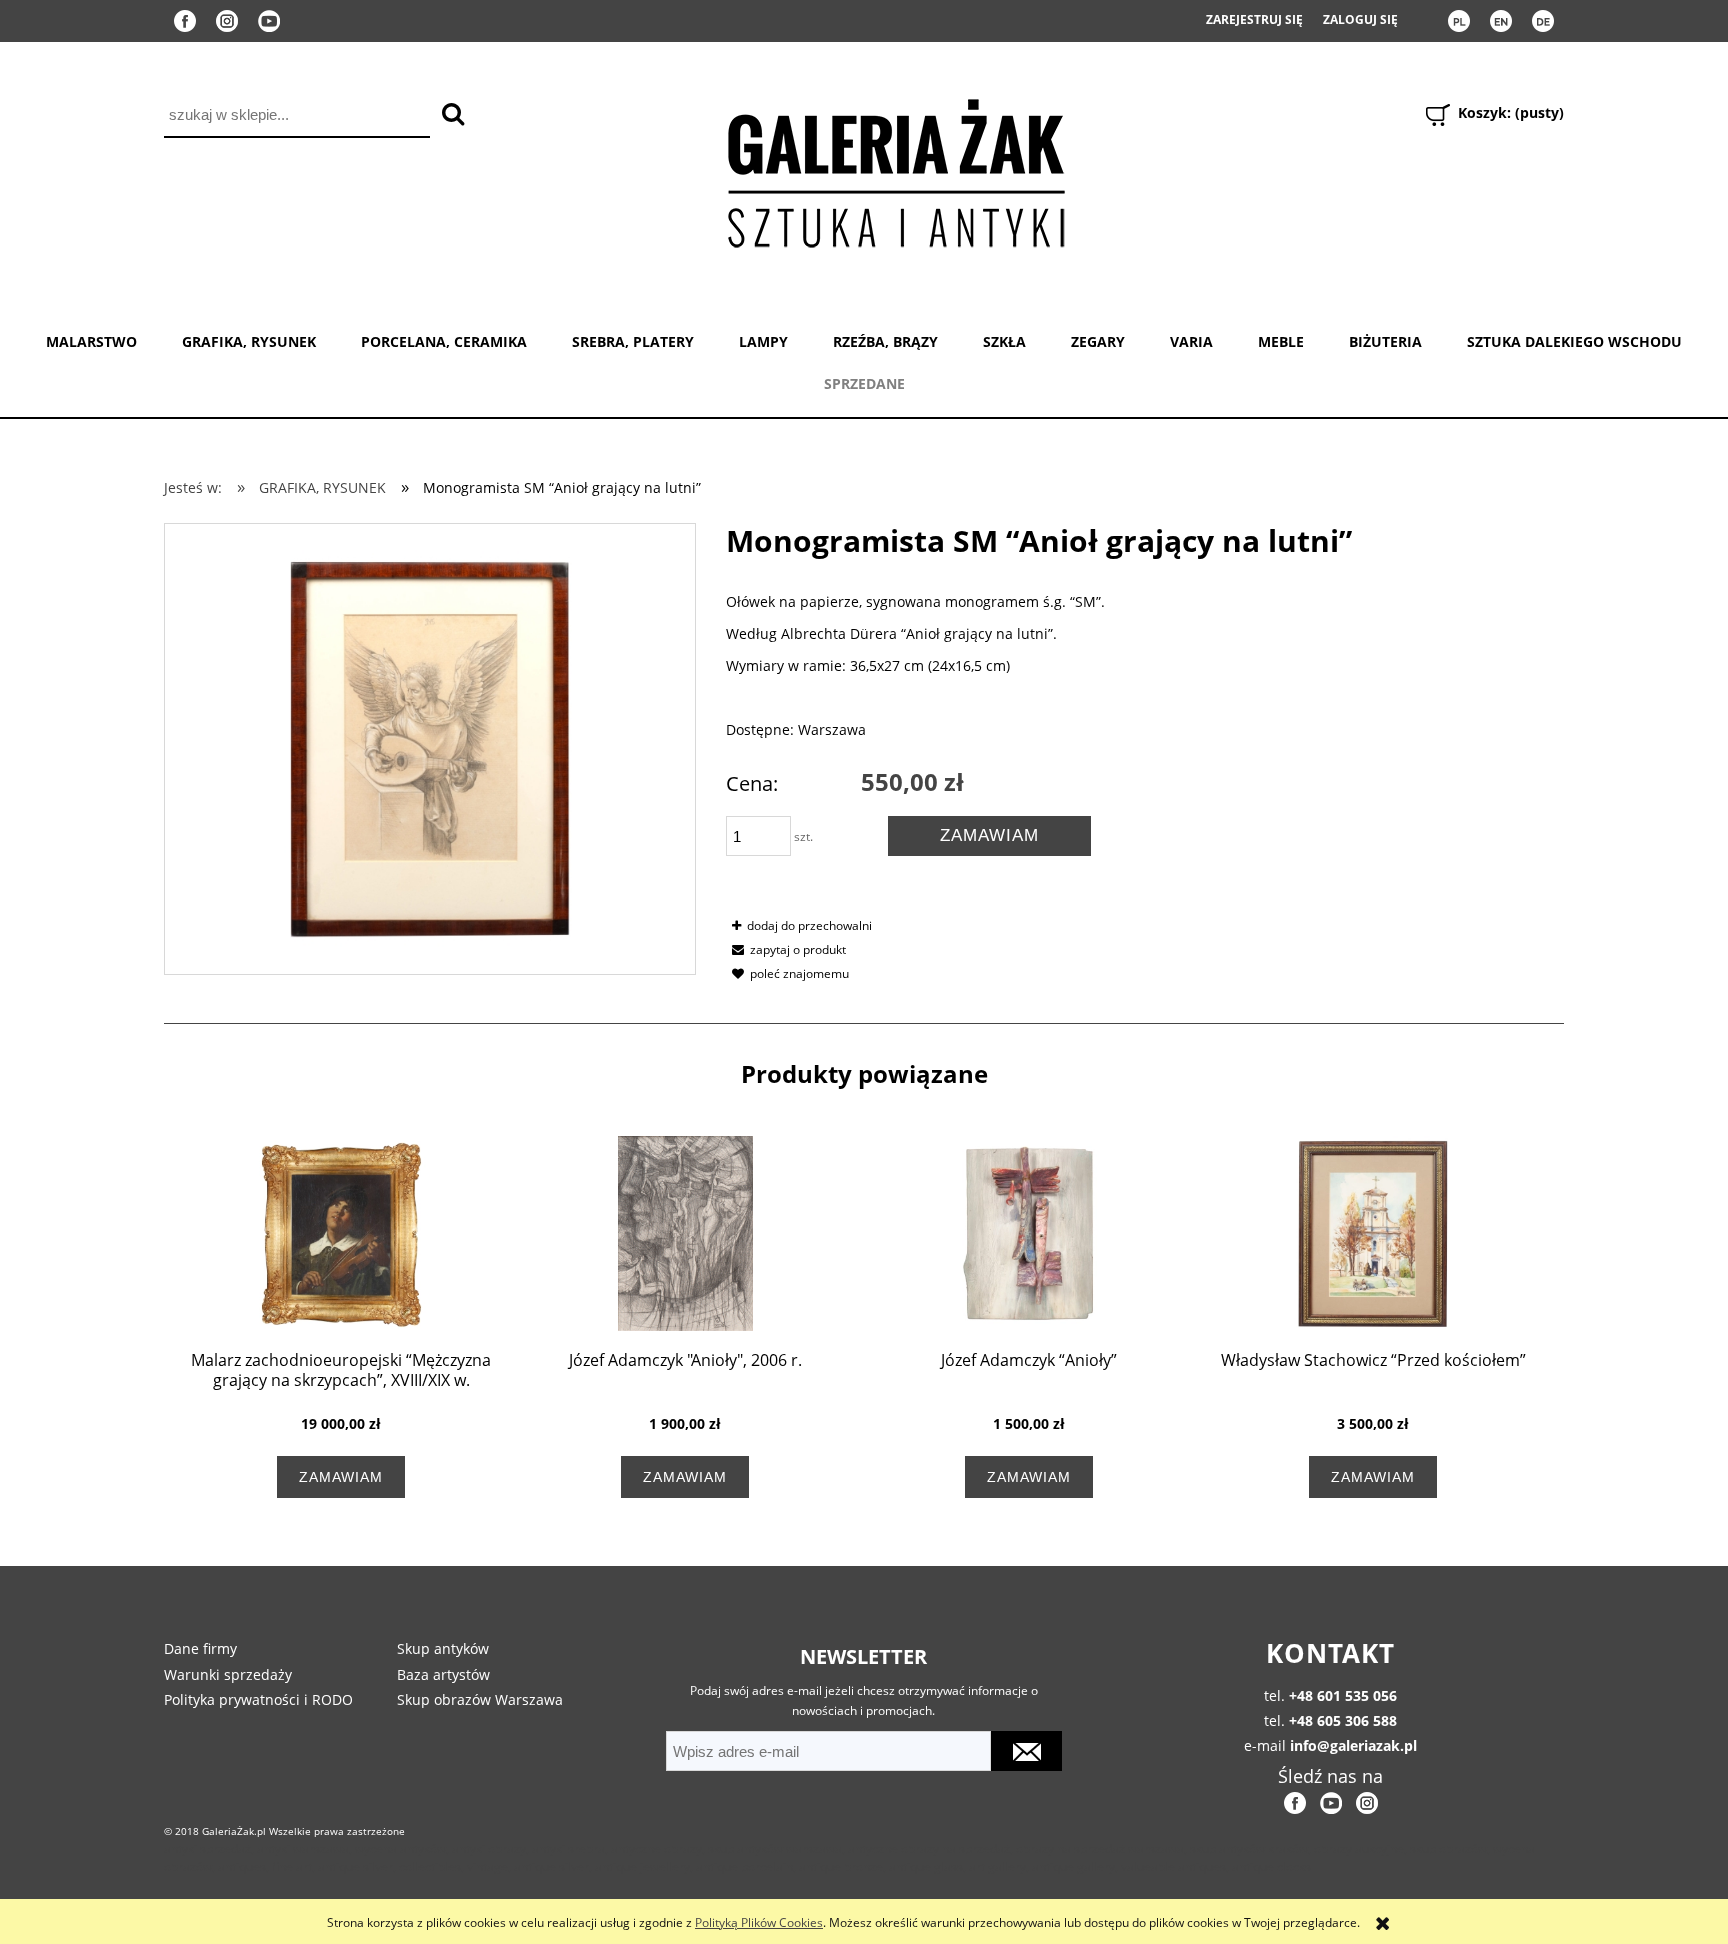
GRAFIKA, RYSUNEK (249, 341)
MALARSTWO (91, 341)
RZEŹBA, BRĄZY (885, 341)
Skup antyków (443, 1648)
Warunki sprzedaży (228, 1674)
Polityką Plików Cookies (759, 1922)
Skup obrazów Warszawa (480, 1699)
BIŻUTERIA (1385, 341)
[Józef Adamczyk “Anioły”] (1029, 1233)
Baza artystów (443, 1674)
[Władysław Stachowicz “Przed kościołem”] (1373, 1233)
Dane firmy (200, 1648)
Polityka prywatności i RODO (258, 1699)
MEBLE (1281, 341)
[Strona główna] (895, 169)
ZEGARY (1098, 341)
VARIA (1191, 341)
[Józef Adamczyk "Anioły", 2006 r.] (685, 1233)
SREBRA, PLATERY (633, 341)
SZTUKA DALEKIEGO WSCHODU (1574, 341)
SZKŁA (1004, 341)
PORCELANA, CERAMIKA (444, 341)
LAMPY (763, 341)
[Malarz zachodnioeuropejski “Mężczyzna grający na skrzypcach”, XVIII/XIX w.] (341, 1233)
